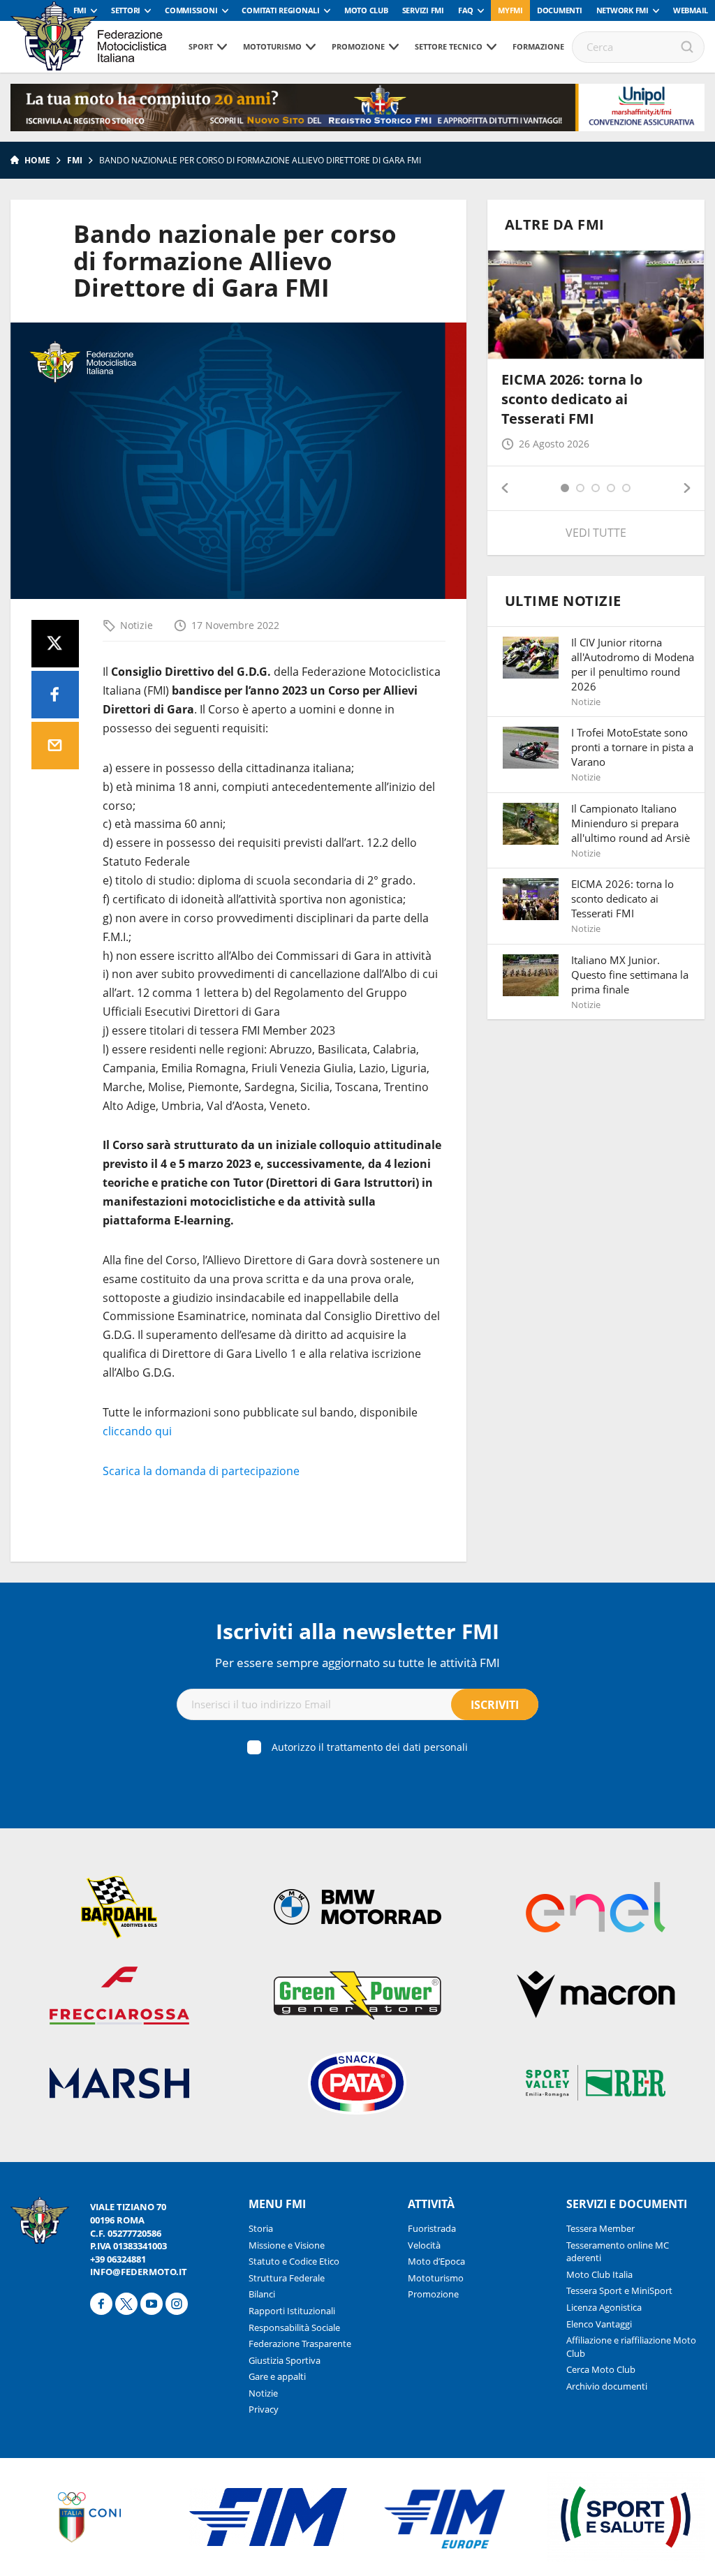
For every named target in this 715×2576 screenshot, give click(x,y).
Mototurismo (272, 46)
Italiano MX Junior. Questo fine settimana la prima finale (630, 975)
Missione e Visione (287, 2245)
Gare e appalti (277, 2376)
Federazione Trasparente (300, 2344)
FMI (80, 10)
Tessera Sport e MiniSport (619, 2290)
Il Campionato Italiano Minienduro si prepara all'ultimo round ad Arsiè (631, 823)
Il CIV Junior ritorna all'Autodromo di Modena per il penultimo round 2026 (633, 664)
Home (37, 160)
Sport (201, 46)
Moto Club (366, 10)
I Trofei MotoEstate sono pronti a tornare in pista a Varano (632, 747)
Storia (261, 2228)
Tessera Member (600, 2228)
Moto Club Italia (599, 2274)
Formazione (538, 46)
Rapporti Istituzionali (292, 2311)
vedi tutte (596, 533)
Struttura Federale (287, 2278)
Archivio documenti (607, 2386)
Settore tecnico (449, 46)
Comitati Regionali (281, 10)
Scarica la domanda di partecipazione (201, 1471)
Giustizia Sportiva (285, 2360)
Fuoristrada (432, 2228)
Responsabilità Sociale (294, 2327)
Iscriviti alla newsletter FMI (357, 1631)
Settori (126, 10)
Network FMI (622, 10)
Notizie (137, 625)
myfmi (510, 10)
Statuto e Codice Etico (294, 2261)
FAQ (466, 10)
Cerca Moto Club (601, 2369)
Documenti (560, 10)
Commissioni (191, 10)
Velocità (424, 2245)
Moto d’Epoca (436, 2261)
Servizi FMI (423, 10)
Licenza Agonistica (604, 2307)
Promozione (358, 46)
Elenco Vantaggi (599, 2324)
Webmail (691, 10)
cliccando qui (137, 1431)
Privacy (264, 2409)
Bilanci (262, 2294)
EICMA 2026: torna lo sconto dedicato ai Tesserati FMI (572, 399)
